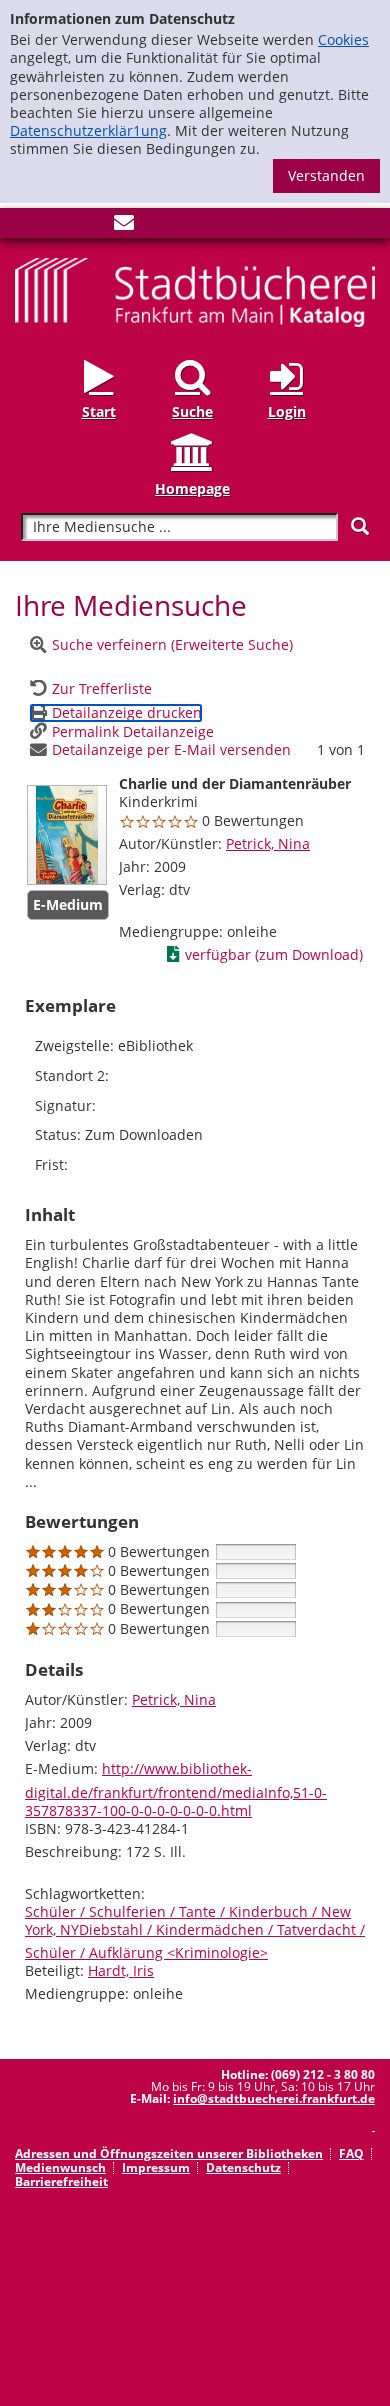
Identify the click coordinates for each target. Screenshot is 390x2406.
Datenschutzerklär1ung (88, 130)
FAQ (351, 2153)
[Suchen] (360, 526)
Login (287, 411)
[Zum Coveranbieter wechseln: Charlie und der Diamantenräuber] (67, 835)
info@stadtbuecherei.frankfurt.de (274, 2098)
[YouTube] (91, 226)
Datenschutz (243, 2167)
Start (99, 411)
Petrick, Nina (268, 843)
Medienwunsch (60, 2167)
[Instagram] (58, 226)
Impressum (156, 2167)
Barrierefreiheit (61, 2181)
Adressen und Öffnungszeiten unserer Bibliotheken (169, 2153)
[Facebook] (25, 226)
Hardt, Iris (121, 1970)
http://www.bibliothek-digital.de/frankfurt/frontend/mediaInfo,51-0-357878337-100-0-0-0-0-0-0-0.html (176, 1789)
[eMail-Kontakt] (124, 226)
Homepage (192, 488)
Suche (192, 411)
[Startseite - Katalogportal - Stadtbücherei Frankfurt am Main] (195, 290)
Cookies (343, 39)
